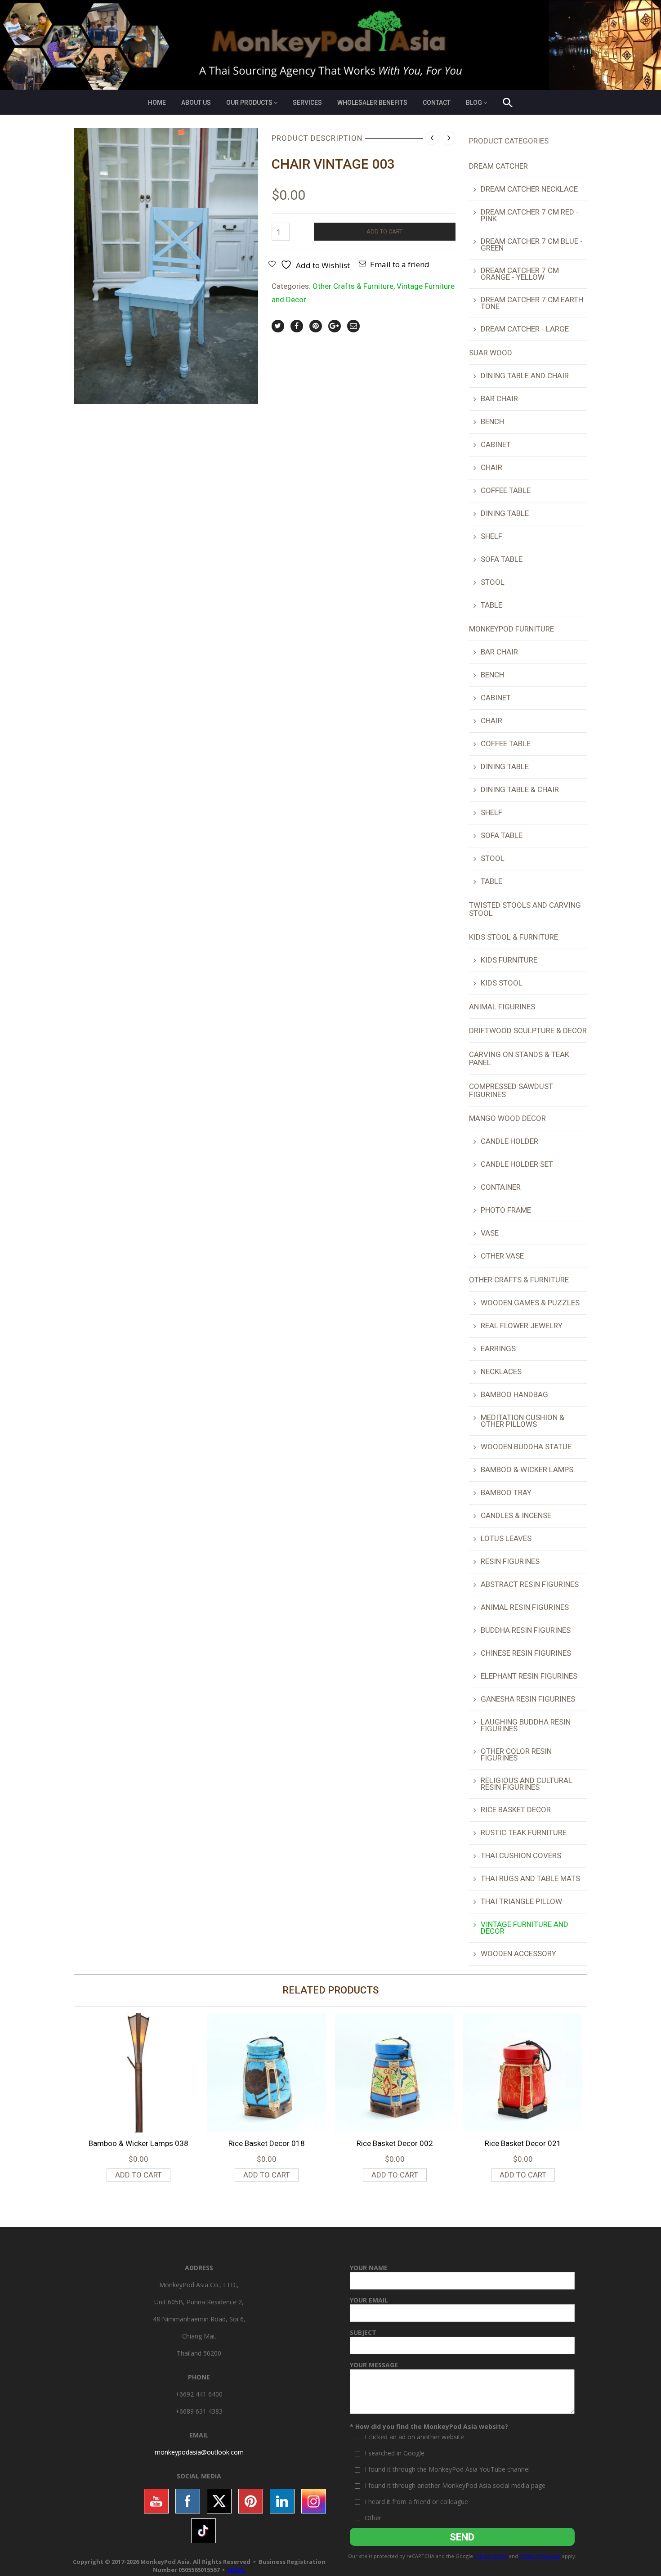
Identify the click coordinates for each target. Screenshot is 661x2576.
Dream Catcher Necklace (529, 189)
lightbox (91, 387)
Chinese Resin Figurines (526, 1653)
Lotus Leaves (506, 1538)
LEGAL (237, 2570)
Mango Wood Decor (507, 1118)
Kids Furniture (509, 960)
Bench (492, 421)
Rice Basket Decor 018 (267, 2143)
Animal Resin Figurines (525, 1607)
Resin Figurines (510, 1561)
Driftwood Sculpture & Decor (528, 1030)
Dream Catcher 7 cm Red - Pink (530, 215)
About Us (196, 103)
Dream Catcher (498, 166)
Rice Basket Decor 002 (395, 2143)
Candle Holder (509, 1141)
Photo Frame (506, 1210)
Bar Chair (499, 399)
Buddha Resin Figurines (526, 1630)
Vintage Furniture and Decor (525, 1928)
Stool (493, 582)
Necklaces (501, 1371)
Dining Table (505, 513)
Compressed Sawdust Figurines (511, 1090)
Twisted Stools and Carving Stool (525, 909)
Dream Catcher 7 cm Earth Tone (532, 303)
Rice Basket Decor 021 (523, 2143)
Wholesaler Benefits (372, 103)
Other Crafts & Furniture (353, 286)
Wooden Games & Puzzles (530, 1303)
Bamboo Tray (506, 1492)
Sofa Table (502, 559)
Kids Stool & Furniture (514, 937)
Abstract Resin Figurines (530, 1584)
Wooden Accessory (518, 1953)
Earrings (498, 1348)
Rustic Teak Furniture (524, 1832)
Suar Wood (491, 353)
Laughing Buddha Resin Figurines (526, 1725)
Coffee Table (506, 490)
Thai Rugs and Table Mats (530, 1878)
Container (501, 1187)
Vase (490, 1233)
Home (157, 103)
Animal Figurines (502, 1007)
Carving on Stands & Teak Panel (519, 1058)
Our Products (249, 103)
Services (307, 103)
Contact (437, 103)
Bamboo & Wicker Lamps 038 (138, 2143)
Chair (491, 467)
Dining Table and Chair (525, 376)
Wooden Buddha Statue (526, 1447)
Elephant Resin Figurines (529, 1676)
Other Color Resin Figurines (516, 1754)
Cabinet (496, 444)
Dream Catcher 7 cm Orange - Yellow (520, 274)
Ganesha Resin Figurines (528, 1699)
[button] (508, 104)
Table (491, 605)
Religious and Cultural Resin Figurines (527, 1784)
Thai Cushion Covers (521, 1855)
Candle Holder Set (517, 1164)
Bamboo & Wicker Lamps (527, 1469)
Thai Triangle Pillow (521, 1901)
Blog (474, 103)
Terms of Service (540, 2556)
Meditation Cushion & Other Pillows (523, 1421)
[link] (199, 2452)
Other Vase (502, 1256)
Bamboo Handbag (514, 1394)
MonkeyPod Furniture (511, 629)
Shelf (491, 536)
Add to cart (384, 231)
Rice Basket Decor (516, 1810)
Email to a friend (400, 264)
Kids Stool (502, 983)
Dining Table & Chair (520, 789)
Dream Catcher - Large (525, 329)
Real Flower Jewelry (522, 1326)
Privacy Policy (491, 2556)
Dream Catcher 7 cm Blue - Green (532, 244)
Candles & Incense (516, 1515)
